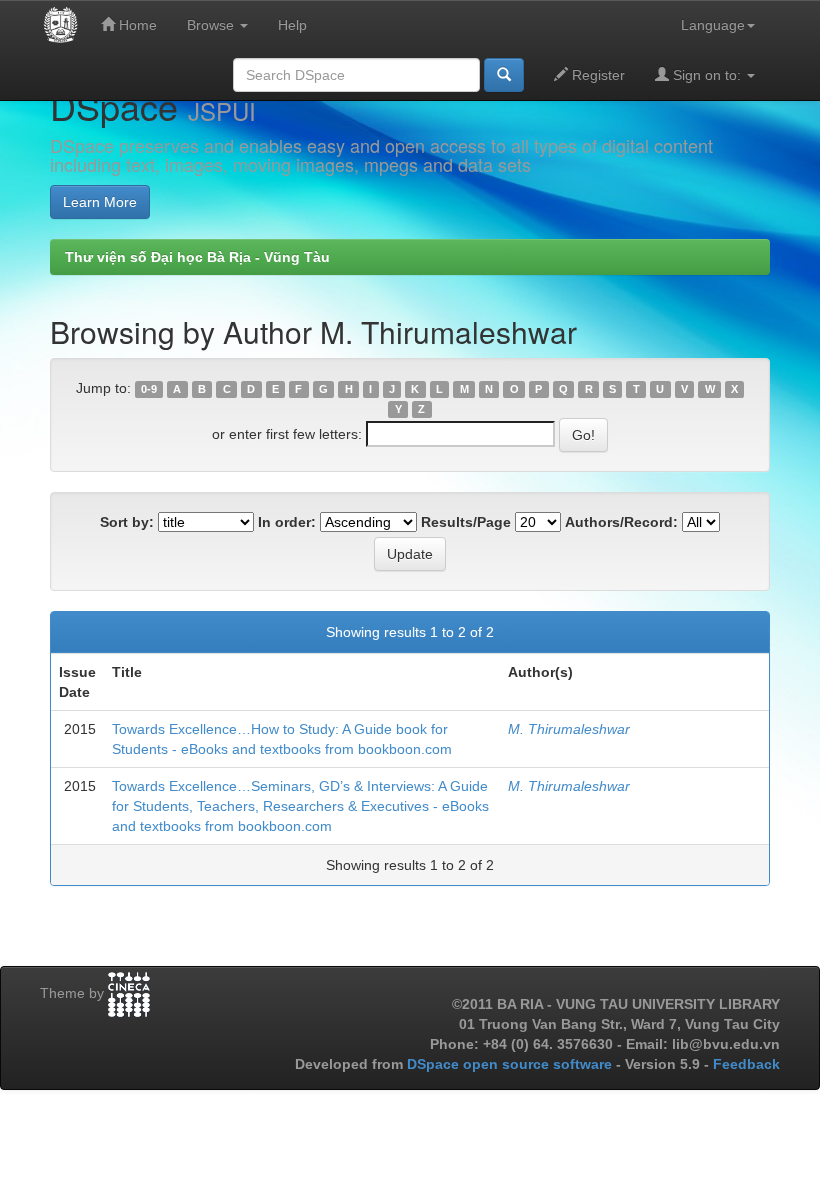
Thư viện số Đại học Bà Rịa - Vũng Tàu (197, 257)
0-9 (149, 389)
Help (292, 25)
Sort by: (127, 522)
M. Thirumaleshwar (569, 729)
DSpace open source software (511, 1064)
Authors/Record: (621, 522)
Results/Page (466, 522)
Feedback (746, 1064)
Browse (212, 25)
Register (596, 75)
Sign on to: (707, 75)
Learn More (100, 202)
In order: (287, 522)
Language (713, 25)
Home (136, 25)
